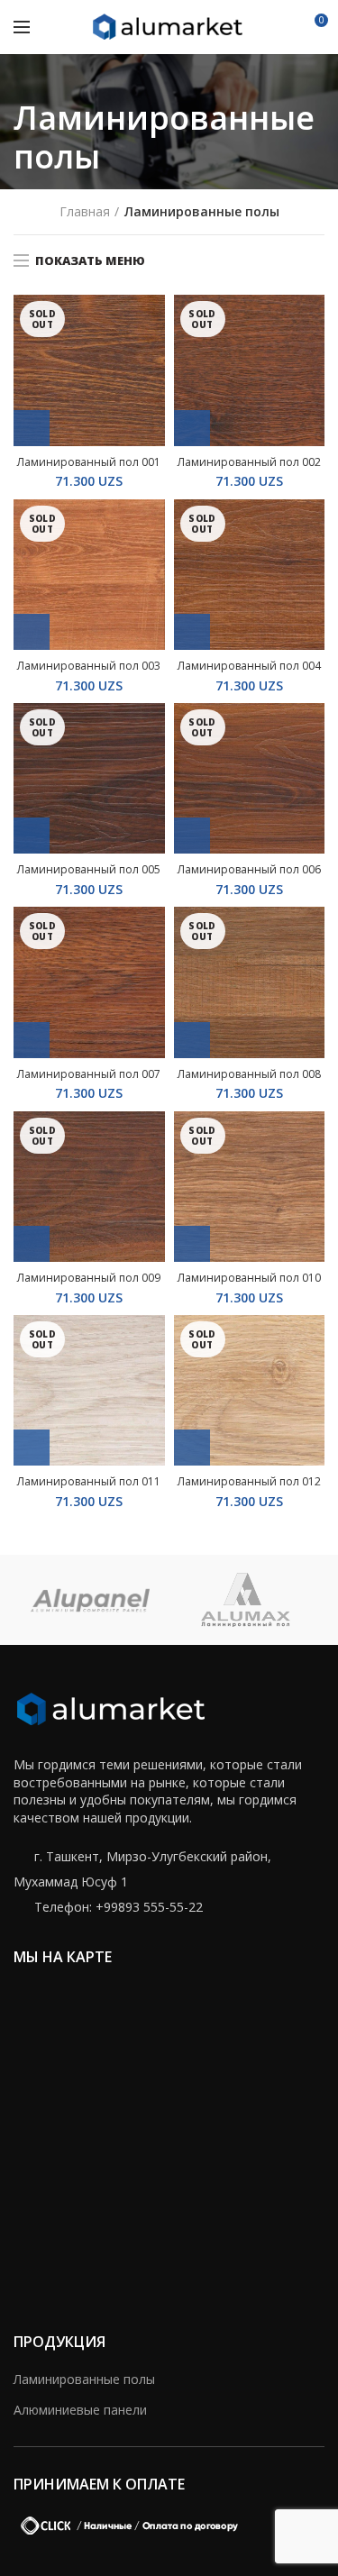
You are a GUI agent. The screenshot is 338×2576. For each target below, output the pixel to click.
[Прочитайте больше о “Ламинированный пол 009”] (32, 1244)
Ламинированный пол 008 (249, 1074)
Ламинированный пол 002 (249, 462)
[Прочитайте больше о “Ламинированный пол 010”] (192, 1244)
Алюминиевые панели (80, 2410)
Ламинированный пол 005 (89, 870)
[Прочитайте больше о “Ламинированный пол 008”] (192, 1040)
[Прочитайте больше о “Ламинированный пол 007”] (32, 1040)
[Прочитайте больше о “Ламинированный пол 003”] (32, 632)
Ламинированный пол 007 (89, 1074)
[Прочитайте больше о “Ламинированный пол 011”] (32, 1448)
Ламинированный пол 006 (249, 870)
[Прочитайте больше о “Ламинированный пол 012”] (192, 1448)
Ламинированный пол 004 (249, 666)
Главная (85, 211)
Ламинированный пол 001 (89, 462)
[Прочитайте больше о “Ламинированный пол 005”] (32, 836)
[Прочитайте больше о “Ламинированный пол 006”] (192, 836)
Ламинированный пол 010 (249, 1278)
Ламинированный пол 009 (89, 1278)
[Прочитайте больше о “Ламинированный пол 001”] (32, 428)
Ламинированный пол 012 (249, 1482)
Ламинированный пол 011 (89, 1482)
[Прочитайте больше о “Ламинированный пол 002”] (192, 428)
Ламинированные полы (84, 2379)
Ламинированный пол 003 (89, 666)
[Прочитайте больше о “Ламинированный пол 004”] (192, 632)
